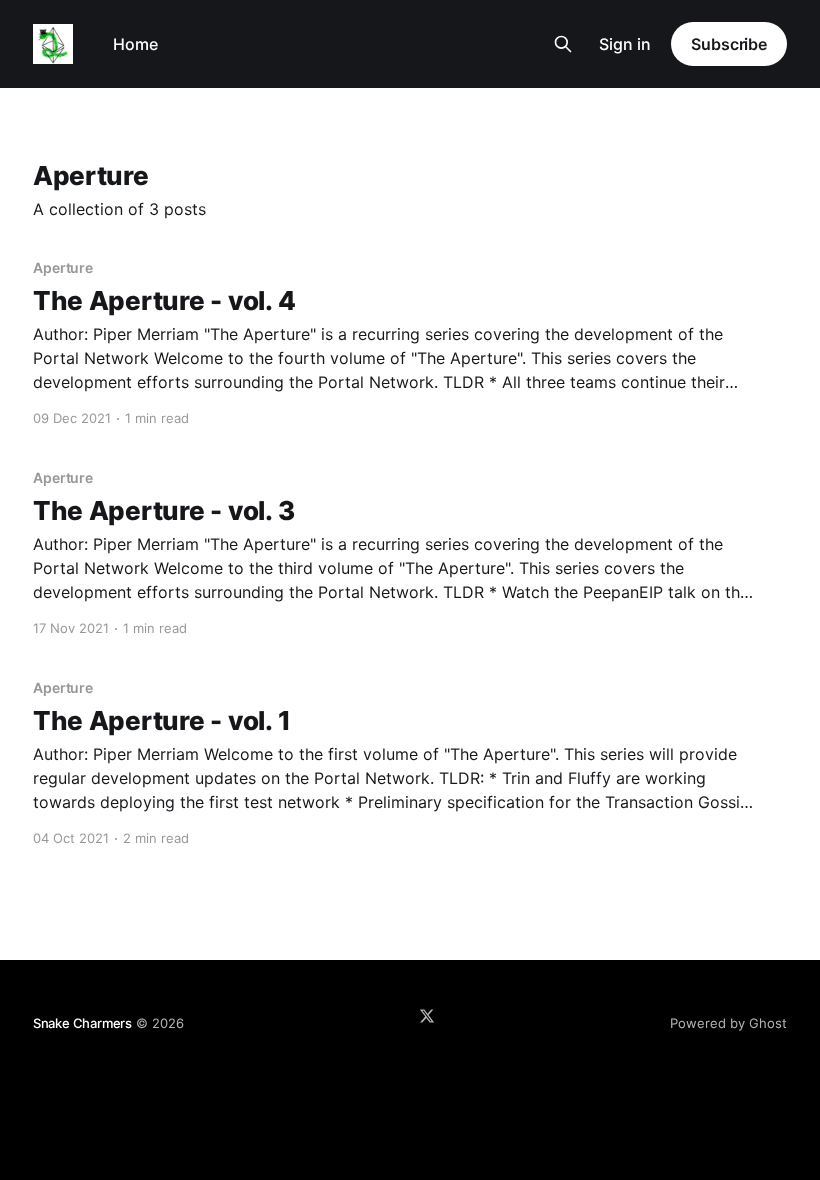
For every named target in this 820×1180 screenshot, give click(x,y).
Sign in (625, 44)
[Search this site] (563, 44)
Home (135, 44)
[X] (427, 1016)
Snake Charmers (82, 1023)
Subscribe (729, 44)
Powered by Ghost (728, 1023)
